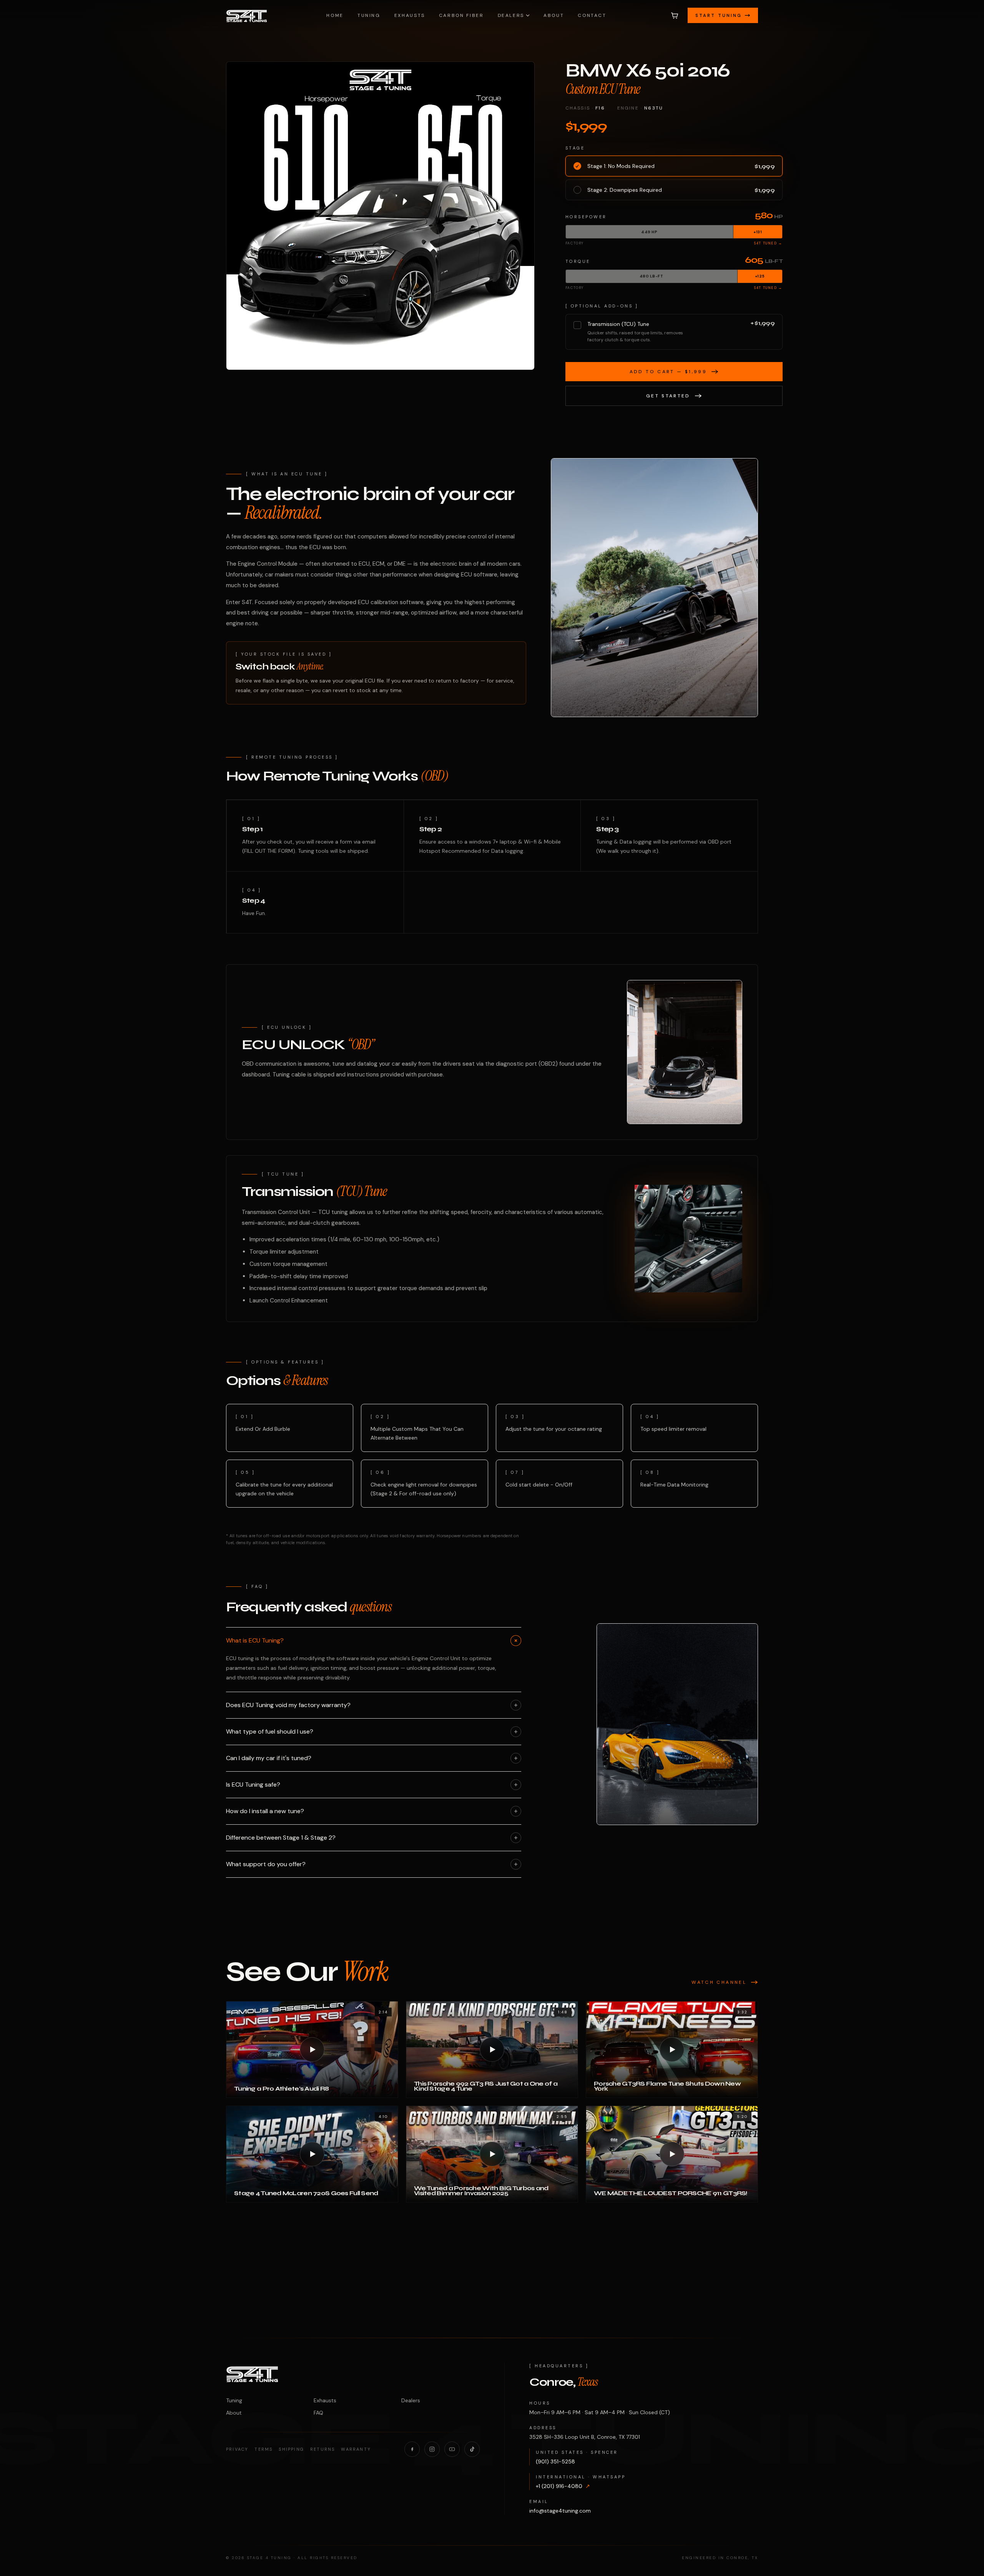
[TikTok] (472, 2449)
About (554, 15)
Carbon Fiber (461, 15)
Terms (263, 2449)
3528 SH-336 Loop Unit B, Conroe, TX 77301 (585, 2437)
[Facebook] (412, 2449)
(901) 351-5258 (555, 2461)
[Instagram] (432, 2449)
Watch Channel (719, 1982)
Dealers (511, 15)
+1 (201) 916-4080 (563, 2486)
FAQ (318, 2413)
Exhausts (410, 15)
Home (335, 15)
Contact (592, 15)
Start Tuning (719, 15)
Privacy (237, 2449)
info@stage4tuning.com (560, 2511)
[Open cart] (675, 15)
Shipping (291, 2449)
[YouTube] (452, 2449)
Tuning (369, 15)
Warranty (356, 2449)
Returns (322, 2449)
